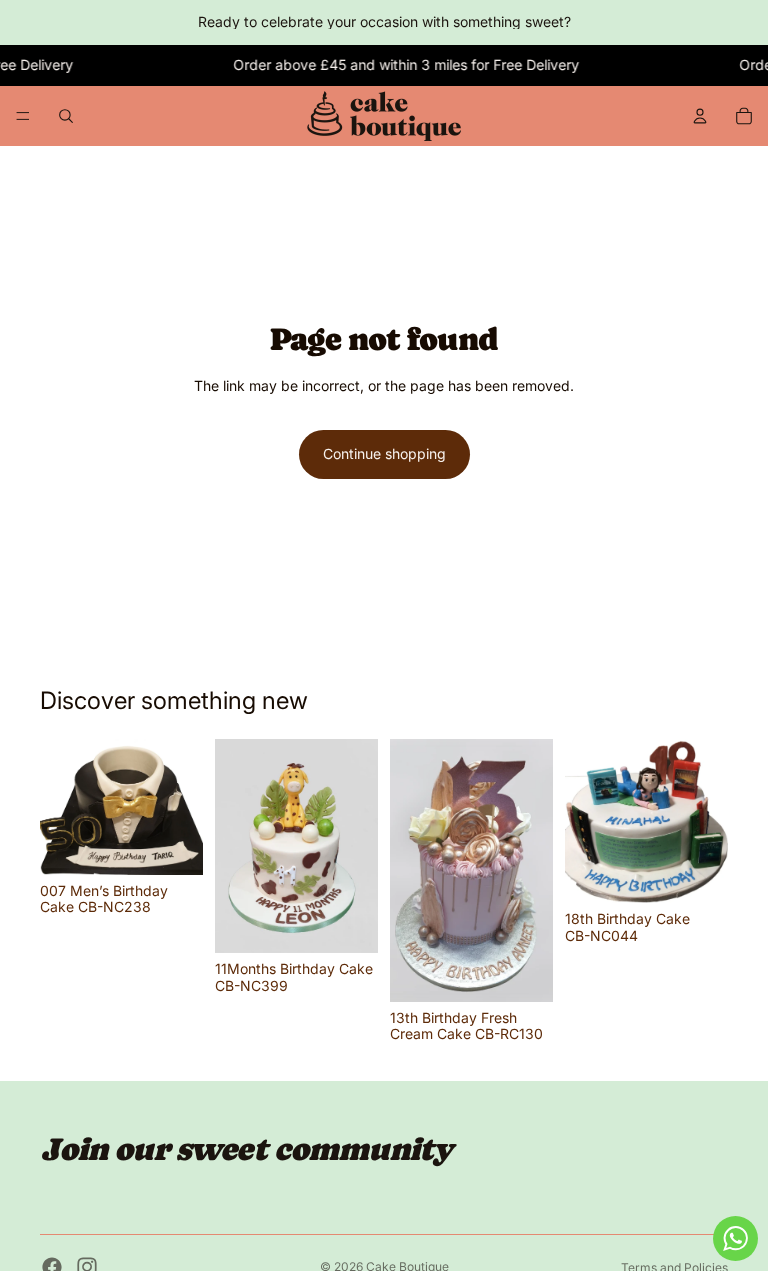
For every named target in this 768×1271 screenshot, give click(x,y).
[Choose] (172, 844)
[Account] (700, 116)
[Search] (66, 116)
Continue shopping (384, 453)
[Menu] (23, 116)
